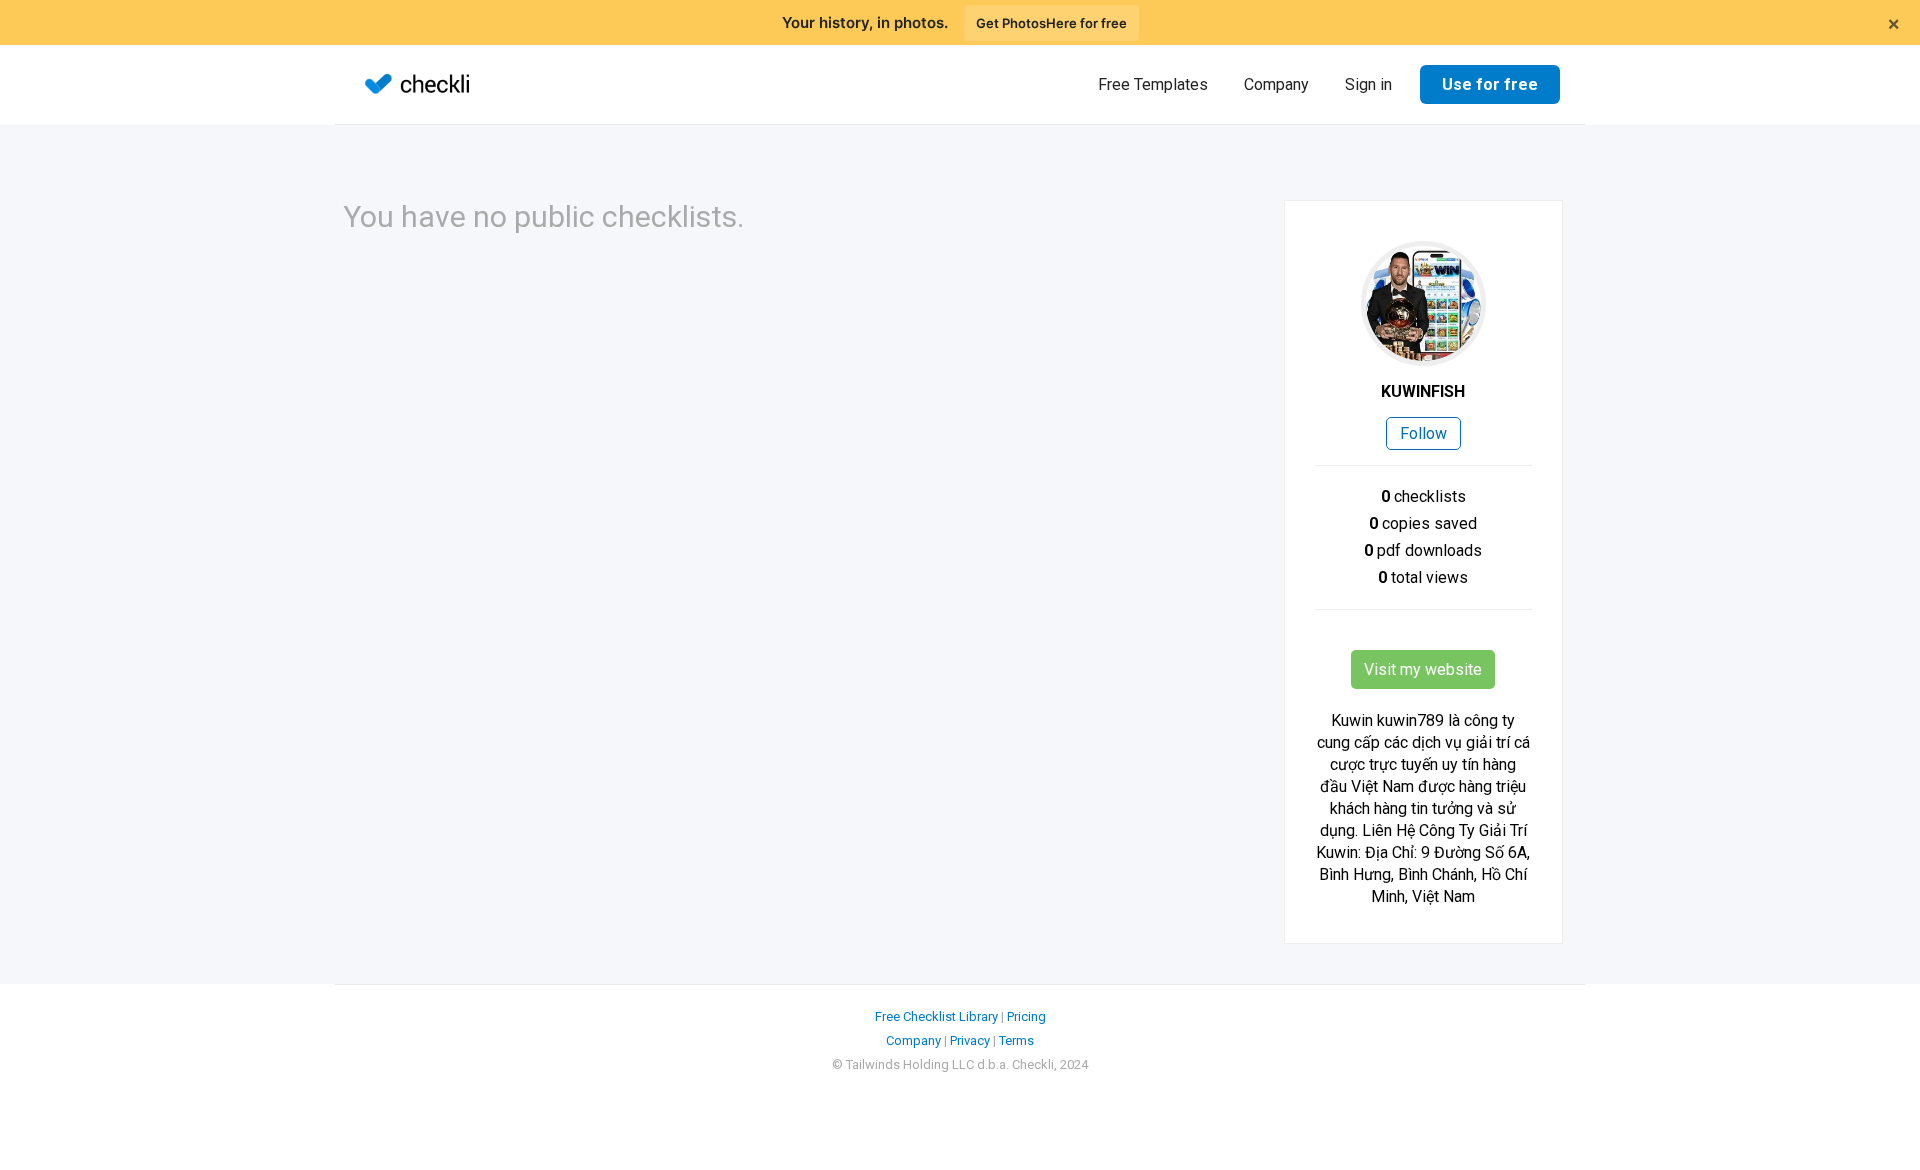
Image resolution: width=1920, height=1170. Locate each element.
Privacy (970, 1040)
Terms (1016, 1040)
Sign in (1368, 84)
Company (1276, 84)
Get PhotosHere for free (1051, 23)
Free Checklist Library (936, 1016)
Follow (1423, 433)
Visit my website (1423, 669)
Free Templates (1153, 84)
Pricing (1026, 1016)
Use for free (1490, 84)
